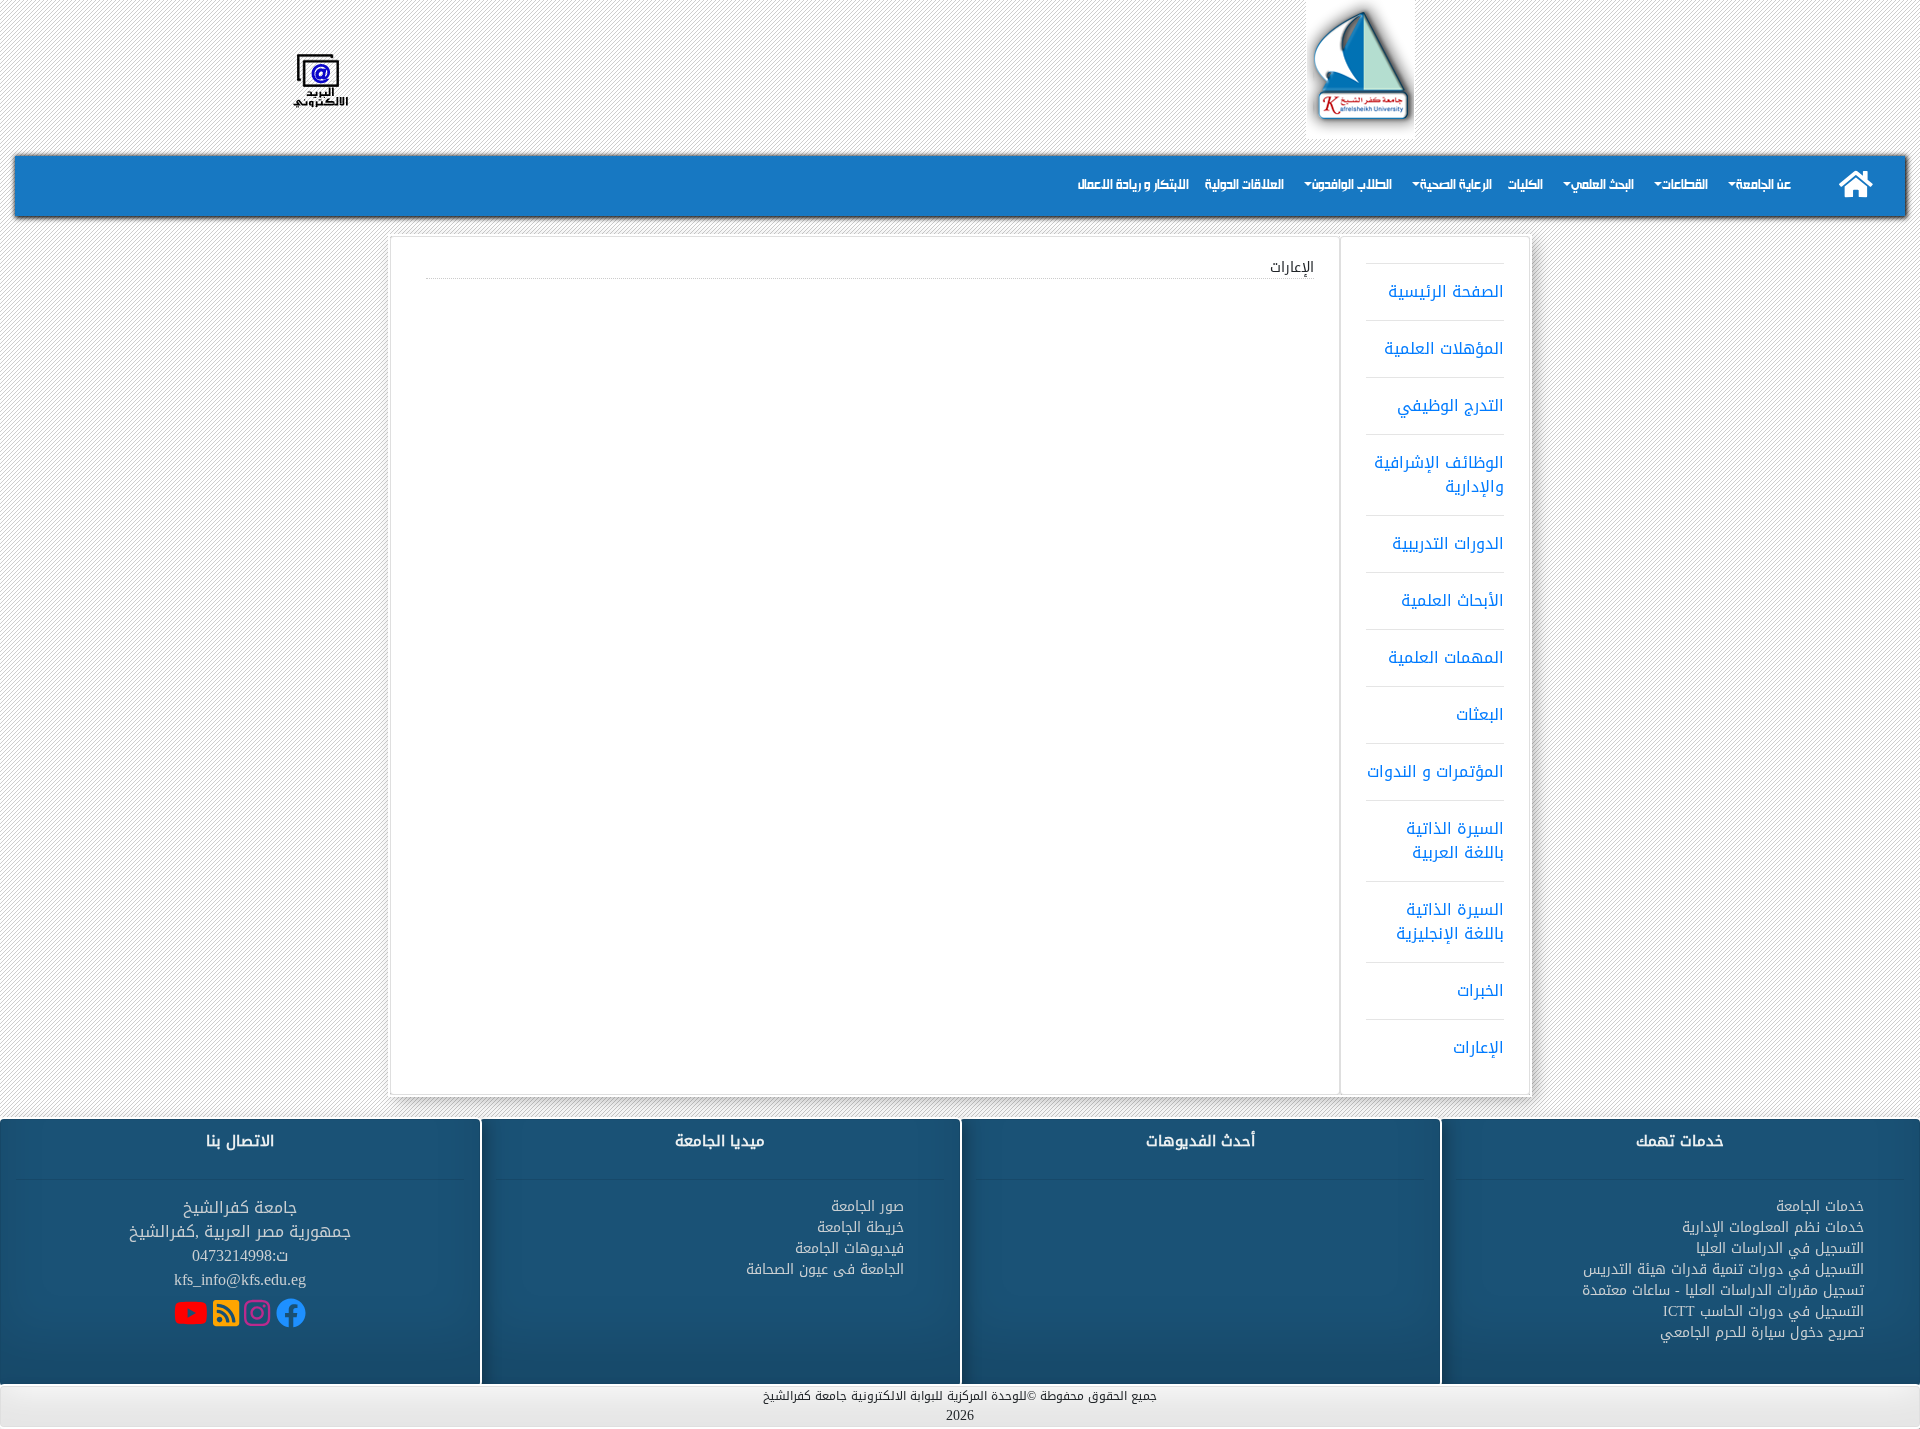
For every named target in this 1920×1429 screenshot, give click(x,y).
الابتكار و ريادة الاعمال (1133, 185)
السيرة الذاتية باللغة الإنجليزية (1450, 921)
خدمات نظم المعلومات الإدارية (1773, 1227)
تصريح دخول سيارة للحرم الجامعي (1762, 1332)
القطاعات (1685, 185)
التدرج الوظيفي (1450, 405)
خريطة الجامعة (860, 1227)
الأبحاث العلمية (1452, 600)
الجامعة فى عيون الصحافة (825, 1269)
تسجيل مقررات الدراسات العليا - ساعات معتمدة (1723, 1290)
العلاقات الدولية (1244, 185)
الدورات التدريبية (1448, 543)
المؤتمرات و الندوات (1435, 771)
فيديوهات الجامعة (849, 1248)
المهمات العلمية (1446, 657)
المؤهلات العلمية (1444, 348)
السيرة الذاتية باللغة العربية (1455, 840)
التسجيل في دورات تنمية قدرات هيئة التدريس (1723, 1269)
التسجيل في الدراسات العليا (1780, 1248)
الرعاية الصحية (1456, 185)
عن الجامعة (1763, 185)
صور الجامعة (867, 1206)
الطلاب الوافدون (1352, 185)
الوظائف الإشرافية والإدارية (1439, 474)
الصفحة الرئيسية (1446, 291)
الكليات (1525, 185)
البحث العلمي (1602, 185)
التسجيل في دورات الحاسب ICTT (1763, 1311)
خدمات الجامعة (1820, 1206)
